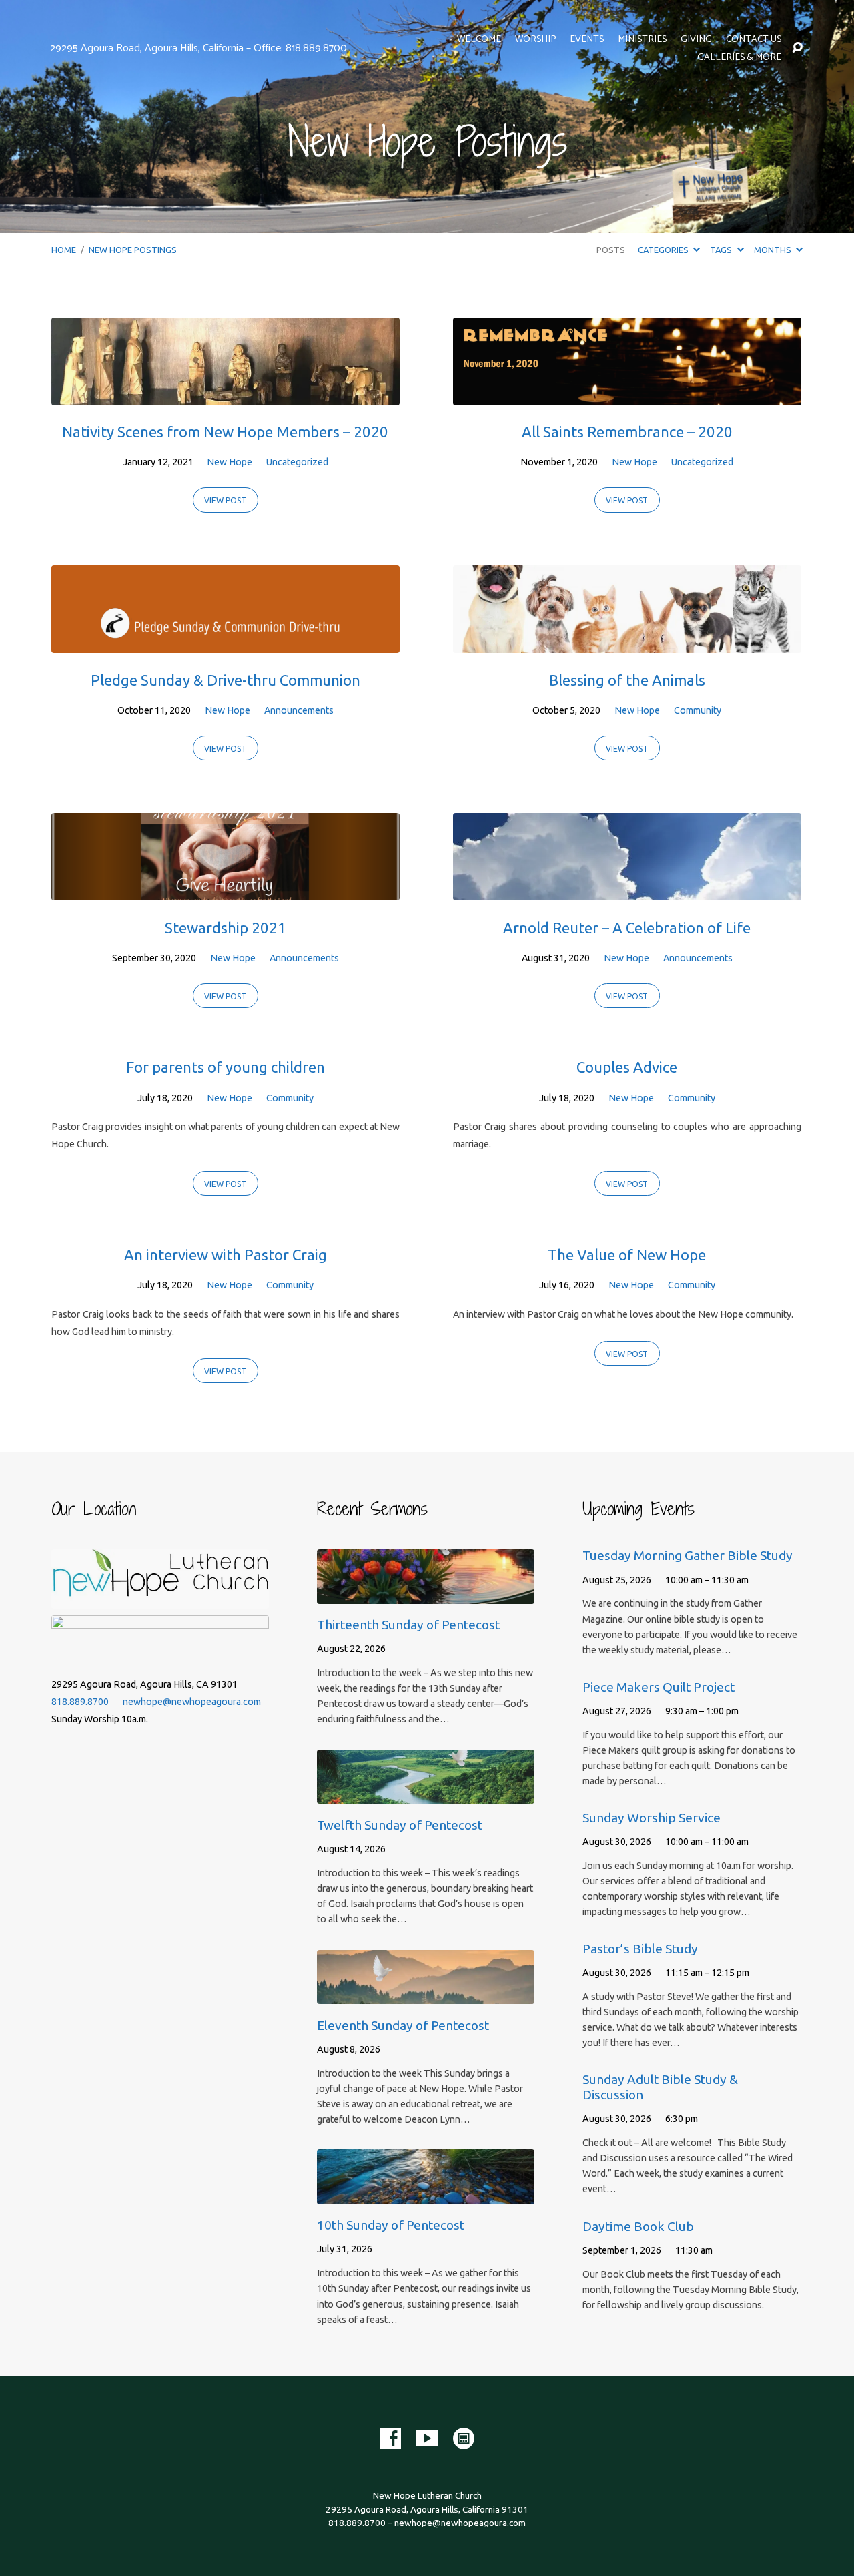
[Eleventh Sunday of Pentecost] (426, 1994)
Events (587, 39)
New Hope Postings (133, 250)
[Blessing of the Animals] (627, 643)
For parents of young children (226, 1067)
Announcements (299, 710)
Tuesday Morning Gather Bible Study (688, 1555)
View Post (225, 500)
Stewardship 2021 (226, 928)
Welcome (479, 39)
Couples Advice (627, 1067)
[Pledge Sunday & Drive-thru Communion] (226, 643)
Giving (696, 39)
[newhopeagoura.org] (464, 2438)
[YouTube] (427, 2438)
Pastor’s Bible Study (640, 1949)
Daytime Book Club (638, 2226)
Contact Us (754, 39)
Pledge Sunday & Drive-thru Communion (226, 680)
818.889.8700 (80, 1702)
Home (64, 250)
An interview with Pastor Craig (226, 1255)
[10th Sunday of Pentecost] (426, 2194)
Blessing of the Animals (627, 680)
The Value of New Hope (627, 1255)
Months (774, 250)
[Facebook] (390, 2438)
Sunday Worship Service (652, 1818)
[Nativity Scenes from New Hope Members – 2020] (226, 395)
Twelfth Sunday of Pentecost (400, 1825)
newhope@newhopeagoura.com (192, 1702)
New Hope (230, 462)
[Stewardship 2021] (226, 890)
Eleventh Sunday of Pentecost (403, 2025)
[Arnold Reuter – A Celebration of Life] (627, 890)
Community (698, 710)
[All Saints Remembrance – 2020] (627, 395)
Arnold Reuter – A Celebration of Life (627, 928)
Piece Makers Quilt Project (659, 1687)
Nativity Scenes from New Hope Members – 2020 (225, 432)
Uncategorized (297, 462)
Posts (611, 250)
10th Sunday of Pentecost (391, 2225)
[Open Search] (797, 48)
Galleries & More (739, 57)
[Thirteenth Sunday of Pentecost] (426, 1594)
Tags (722, 250)
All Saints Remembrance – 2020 (627, 432)
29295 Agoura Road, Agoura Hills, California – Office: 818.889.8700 (198, 48)
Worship (535, 39)
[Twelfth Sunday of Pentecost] (426, 1794)
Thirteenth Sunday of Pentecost (408, 1625)
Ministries (642, 39)
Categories (664, 250)
